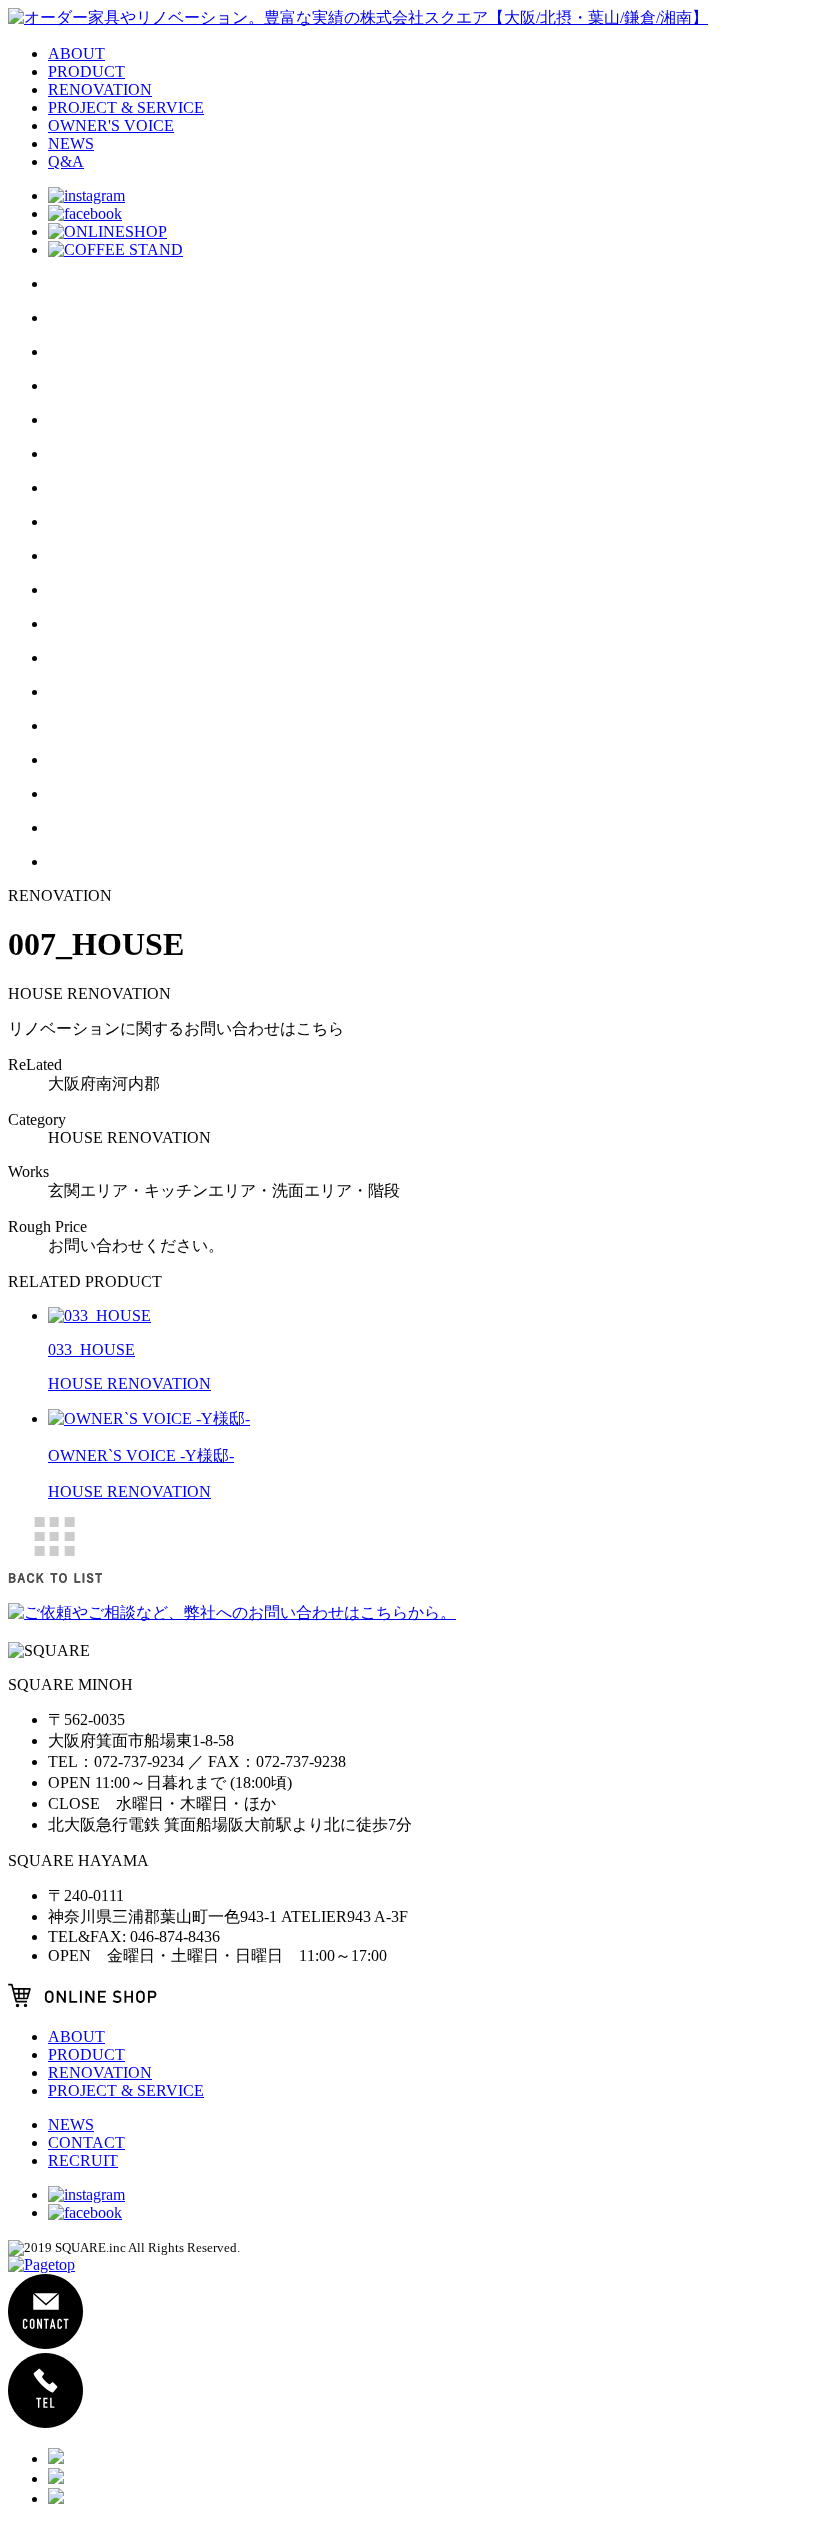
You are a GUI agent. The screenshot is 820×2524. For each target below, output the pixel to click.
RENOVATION (100, 89)
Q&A (66, 161)
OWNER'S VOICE (111, 125)
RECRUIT (83, 2160)
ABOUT (76, 53)
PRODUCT (86, 71)
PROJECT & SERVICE (126, 107)
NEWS (71, 143)
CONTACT (86, 2142)
